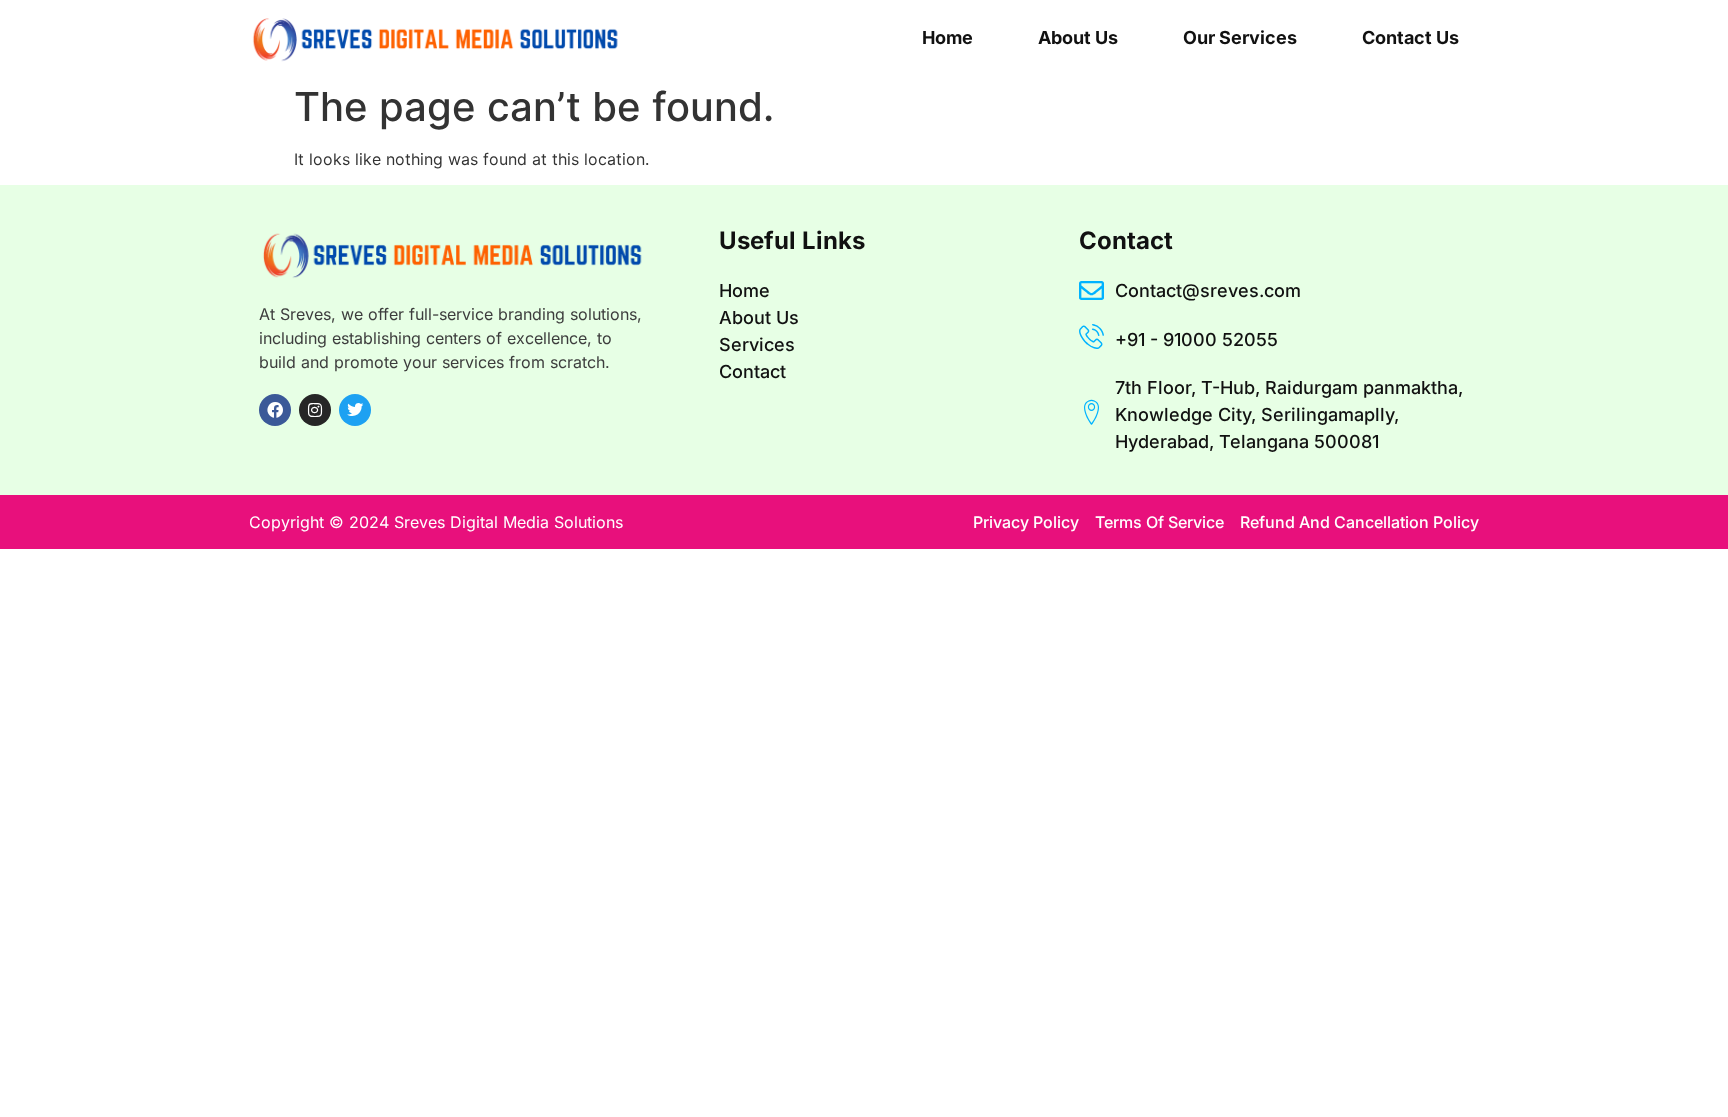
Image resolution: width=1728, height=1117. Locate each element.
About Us (1078, 37)
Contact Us (1410, 37)
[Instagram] (315, 410)
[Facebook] (275, 410)
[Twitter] (355, 410)
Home (947, 37)
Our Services (1240, 37)
